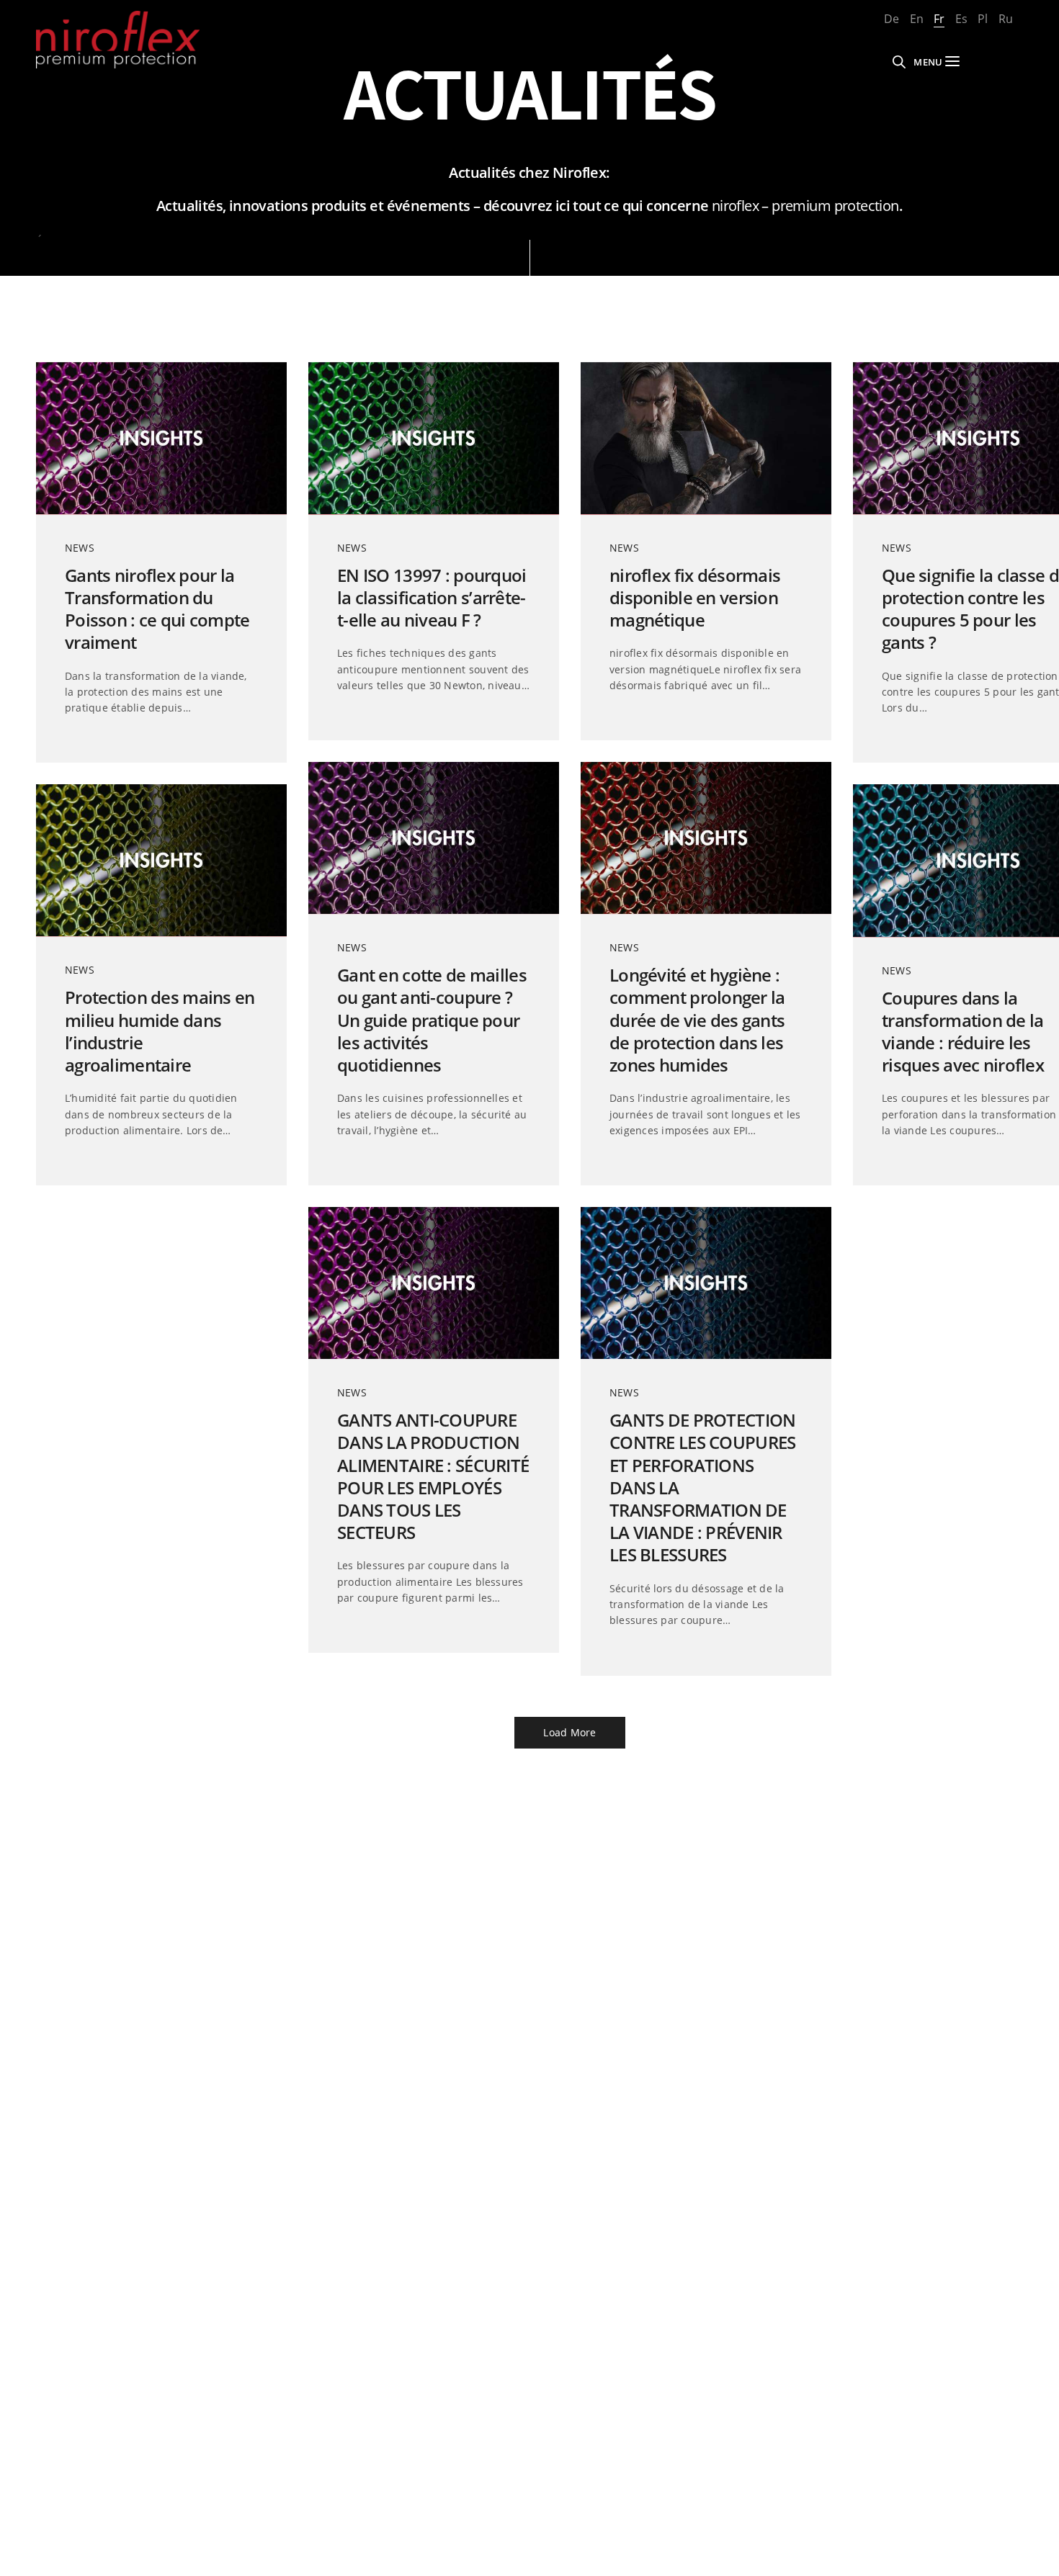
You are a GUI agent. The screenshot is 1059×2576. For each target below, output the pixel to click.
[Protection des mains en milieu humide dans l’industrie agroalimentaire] (161, 860)
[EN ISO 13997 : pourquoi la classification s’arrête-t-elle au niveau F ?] (434, 438)
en (917, 19)
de (892, 19)
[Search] (899, 62)
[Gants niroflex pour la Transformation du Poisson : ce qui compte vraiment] (161, 438)
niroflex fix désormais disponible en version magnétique (695, 598)
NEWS (80, 548)
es (961, 19)
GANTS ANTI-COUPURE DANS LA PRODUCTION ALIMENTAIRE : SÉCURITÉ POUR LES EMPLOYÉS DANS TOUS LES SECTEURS (433, 1476)
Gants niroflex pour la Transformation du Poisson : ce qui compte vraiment (157, 609)
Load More (569, 1732)
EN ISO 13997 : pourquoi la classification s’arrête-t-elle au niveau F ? (432, 598)
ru (1006, 19)
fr (939, 19)
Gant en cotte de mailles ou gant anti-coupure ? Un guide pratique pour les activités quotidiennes (432, 1020)
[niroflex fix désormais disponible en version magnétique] (706, 438)
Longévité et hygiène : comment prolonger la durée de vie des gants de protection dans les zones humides (697, 1020)
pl (983, 19)
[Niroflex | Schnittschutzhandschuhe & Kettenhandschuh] (118, 40)
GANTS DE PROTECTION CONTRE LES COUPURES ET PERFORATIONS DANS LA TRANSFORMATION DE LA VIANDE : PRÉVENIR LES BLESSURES (702, 1487)
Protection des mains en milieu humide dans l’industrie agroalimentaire (160, 1031)
